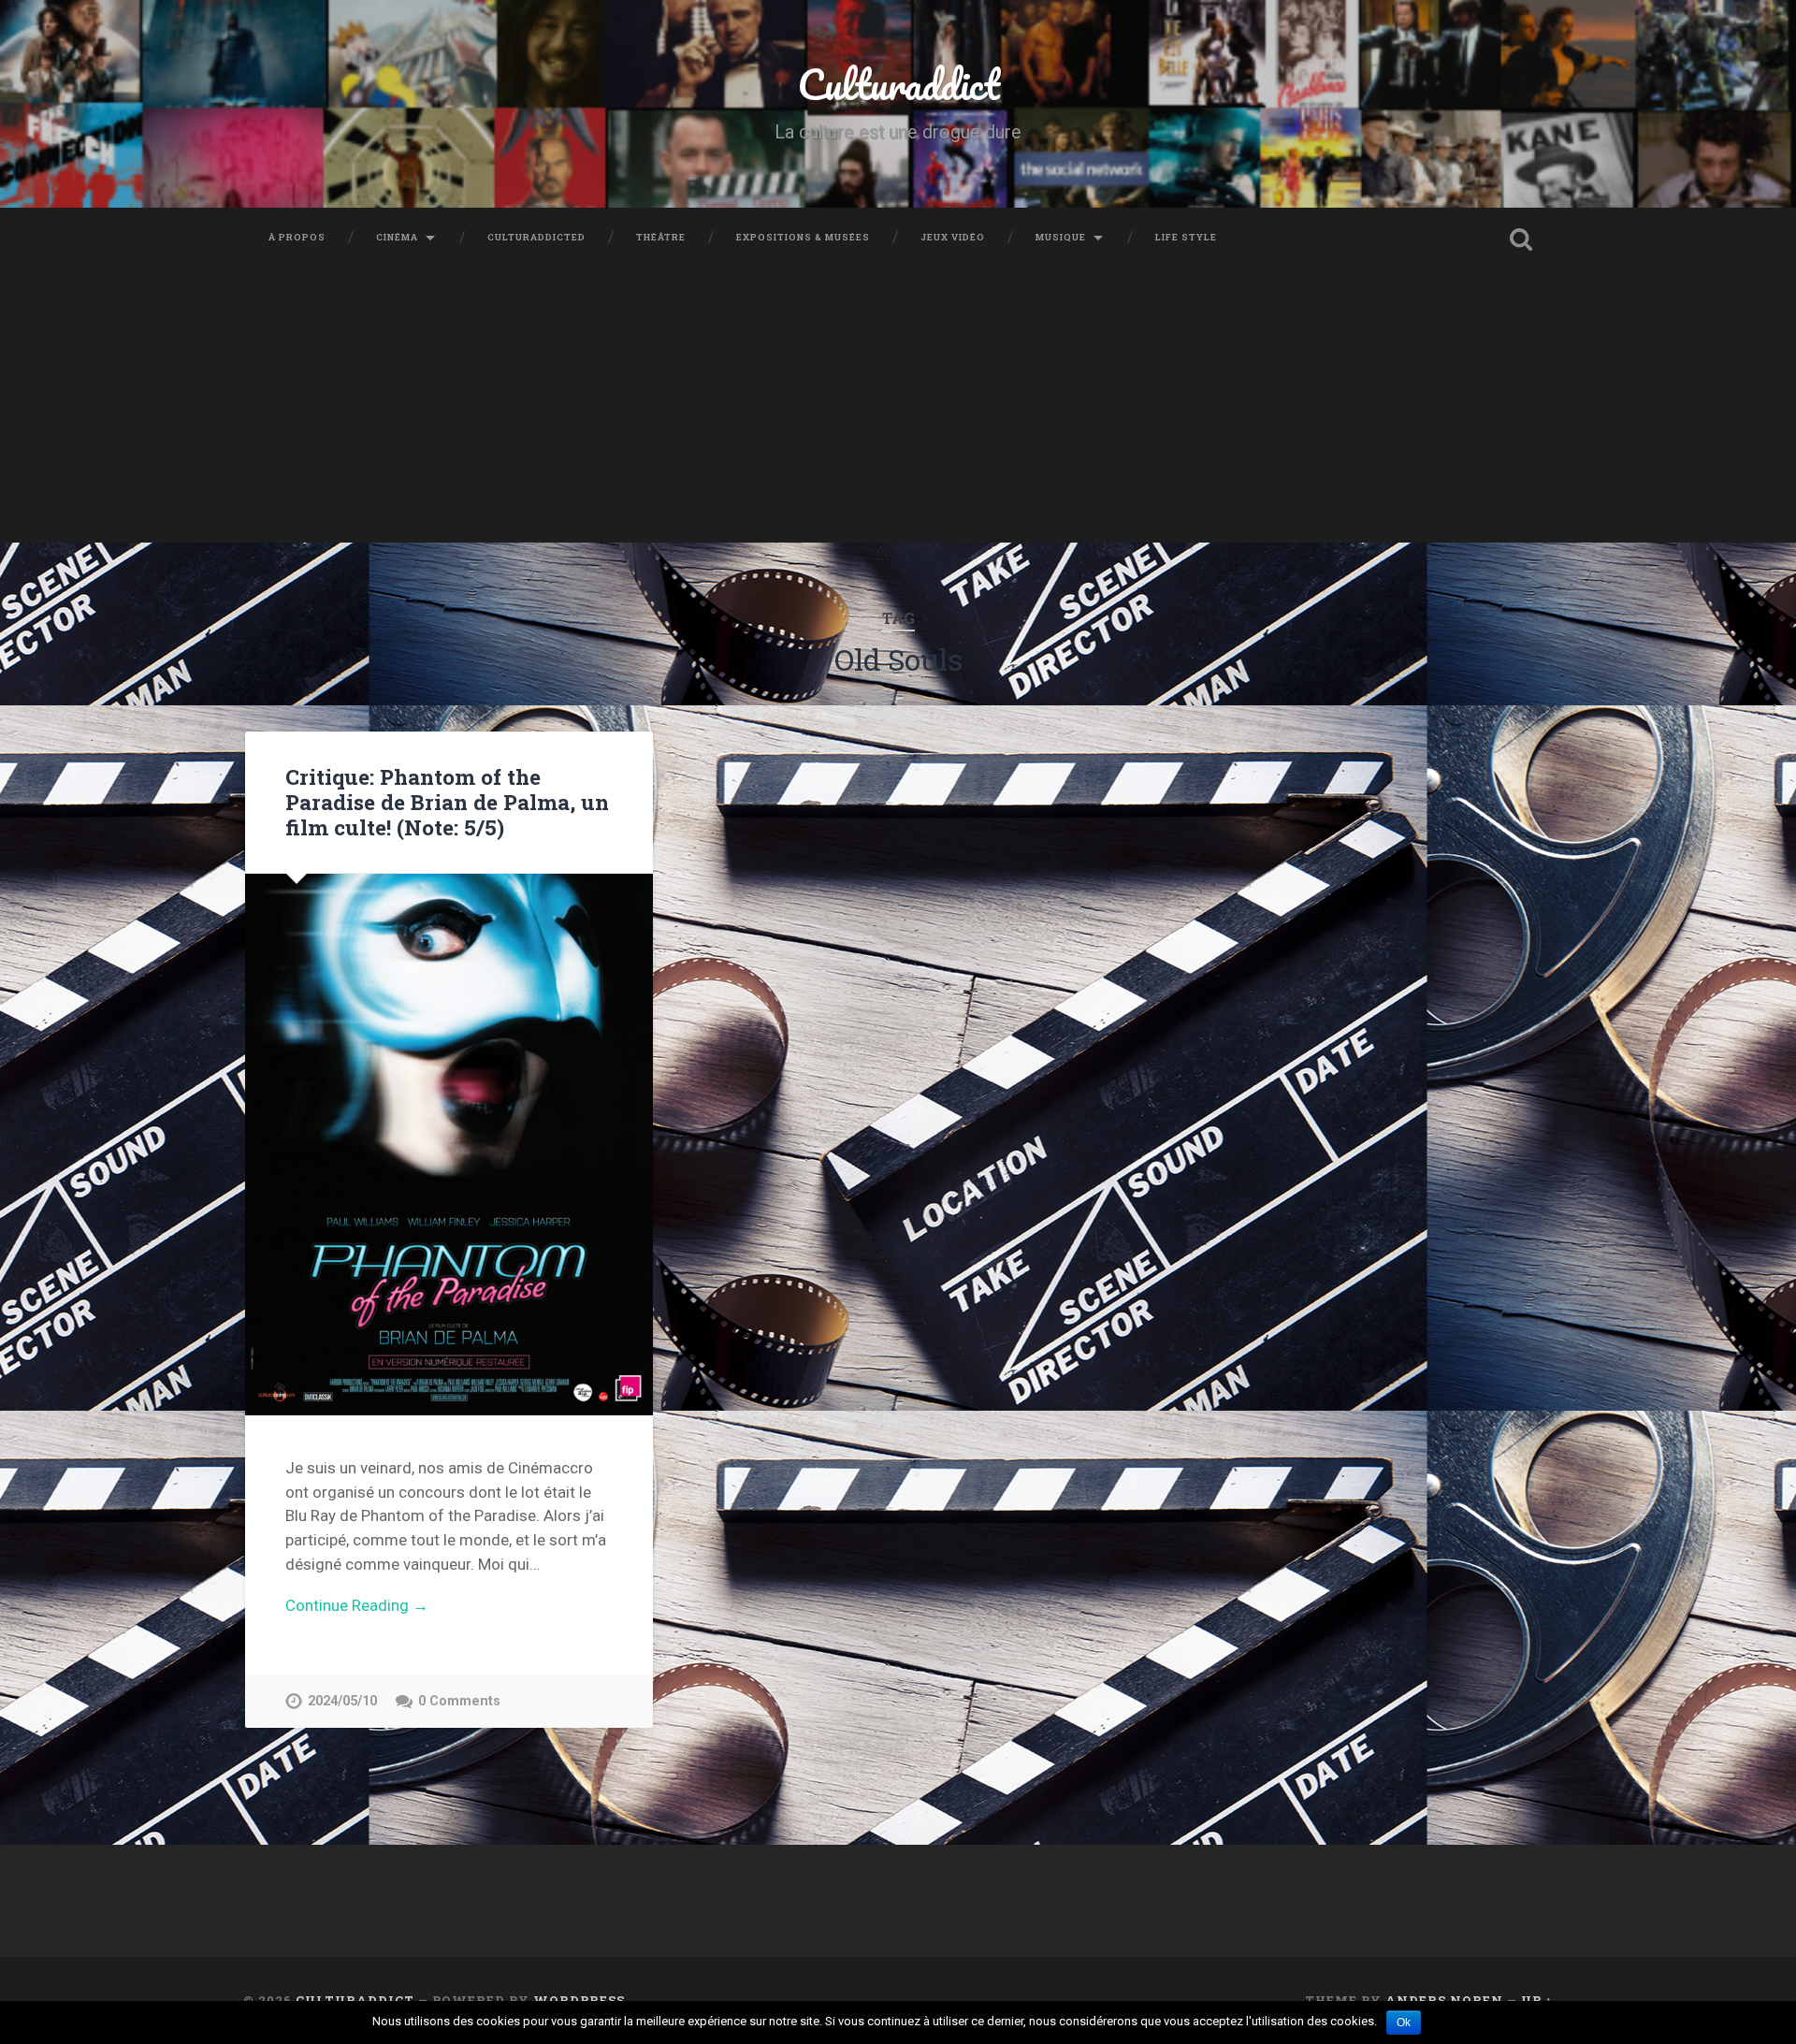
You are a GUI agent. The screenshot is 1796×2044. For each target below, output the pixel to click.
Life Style (1186, 237)
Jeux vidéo (953, 237)
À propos (297, 237)
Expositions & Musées (803, 237)
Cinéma (397, 237)
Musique (1061, 237)
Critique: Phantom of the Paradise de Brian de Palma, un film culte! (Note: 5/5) (447, 802)
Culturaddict (898, 84)
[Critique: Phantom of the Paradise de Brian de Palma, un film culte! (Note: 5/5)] (449, 1145)
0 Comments (459, 1701)
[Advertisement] (898, 412)
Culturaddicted (536, 237)
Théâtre (661, 237)
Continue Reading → (357, 1605)
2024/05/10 (342, 1701)
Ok (1404, 2022)
